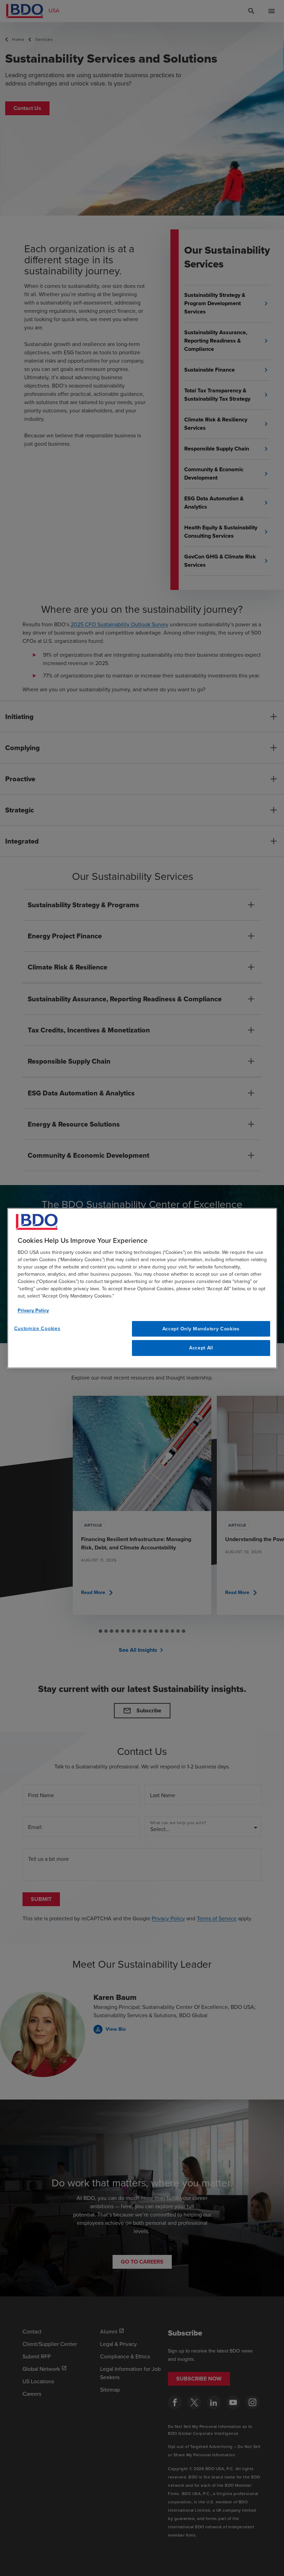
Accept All (201, 1348)
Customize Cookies (37, 1328)
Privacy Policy (33, 1310)
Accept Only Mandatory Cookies (201, 1328)
